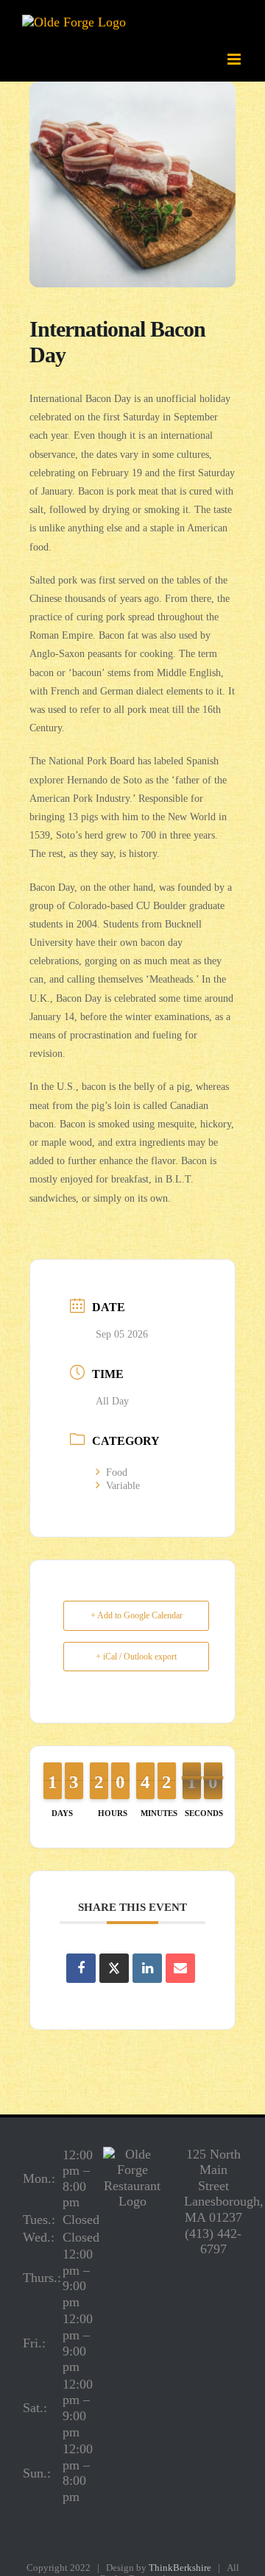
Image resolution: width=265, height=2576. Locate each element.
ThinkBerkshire (180, 2568)
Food (117, 1472)
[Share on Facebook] (81, 1968)
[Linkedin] (147, 1968)
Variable (123, 1486)
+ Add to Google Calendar (137, 1615)
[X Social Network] (114, 1968)
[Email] (180, 1968)
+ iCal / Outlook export (136, 1657)
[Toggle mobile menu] (235, 59)
